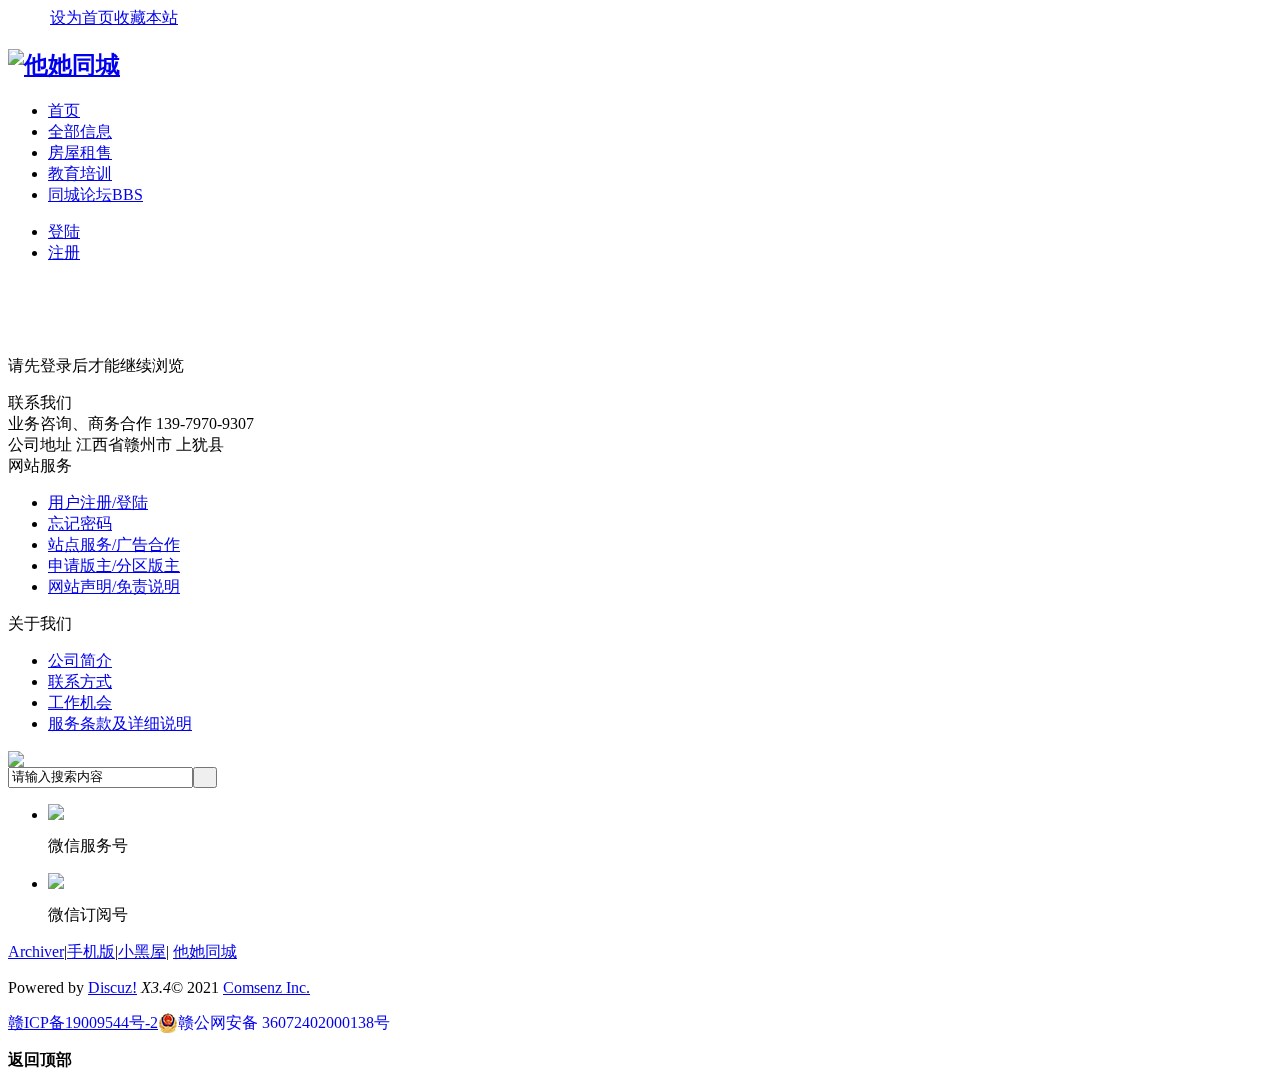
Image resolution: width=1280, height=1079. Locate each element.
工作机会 (80, 702)
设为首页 (82, 17)
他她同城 (205, 951)
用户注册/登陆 (98, 502)
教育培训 (80, 173)
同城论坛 (95, 194)
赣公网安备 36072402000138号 (284, 1022)
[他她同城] (64, 65)
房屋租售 (80, 152)
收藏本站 (146, 17)
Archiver (36, 951)
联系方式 (80, 681)
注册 (64, 252)
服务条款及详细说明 (120, 723)
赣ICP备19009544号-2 (83, 1022)
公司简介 (80, 660)
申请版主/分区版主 (114, 565)
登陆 (64, 231)
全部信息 (80, 131)
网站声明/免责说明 (114, 586)
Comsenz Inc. (266, 987)
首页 (64, 110)
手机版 (91, 951)
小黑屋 (142, 951)
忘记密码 (80, 523)
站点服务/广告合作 (114, 544)
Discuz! (112, 987)
